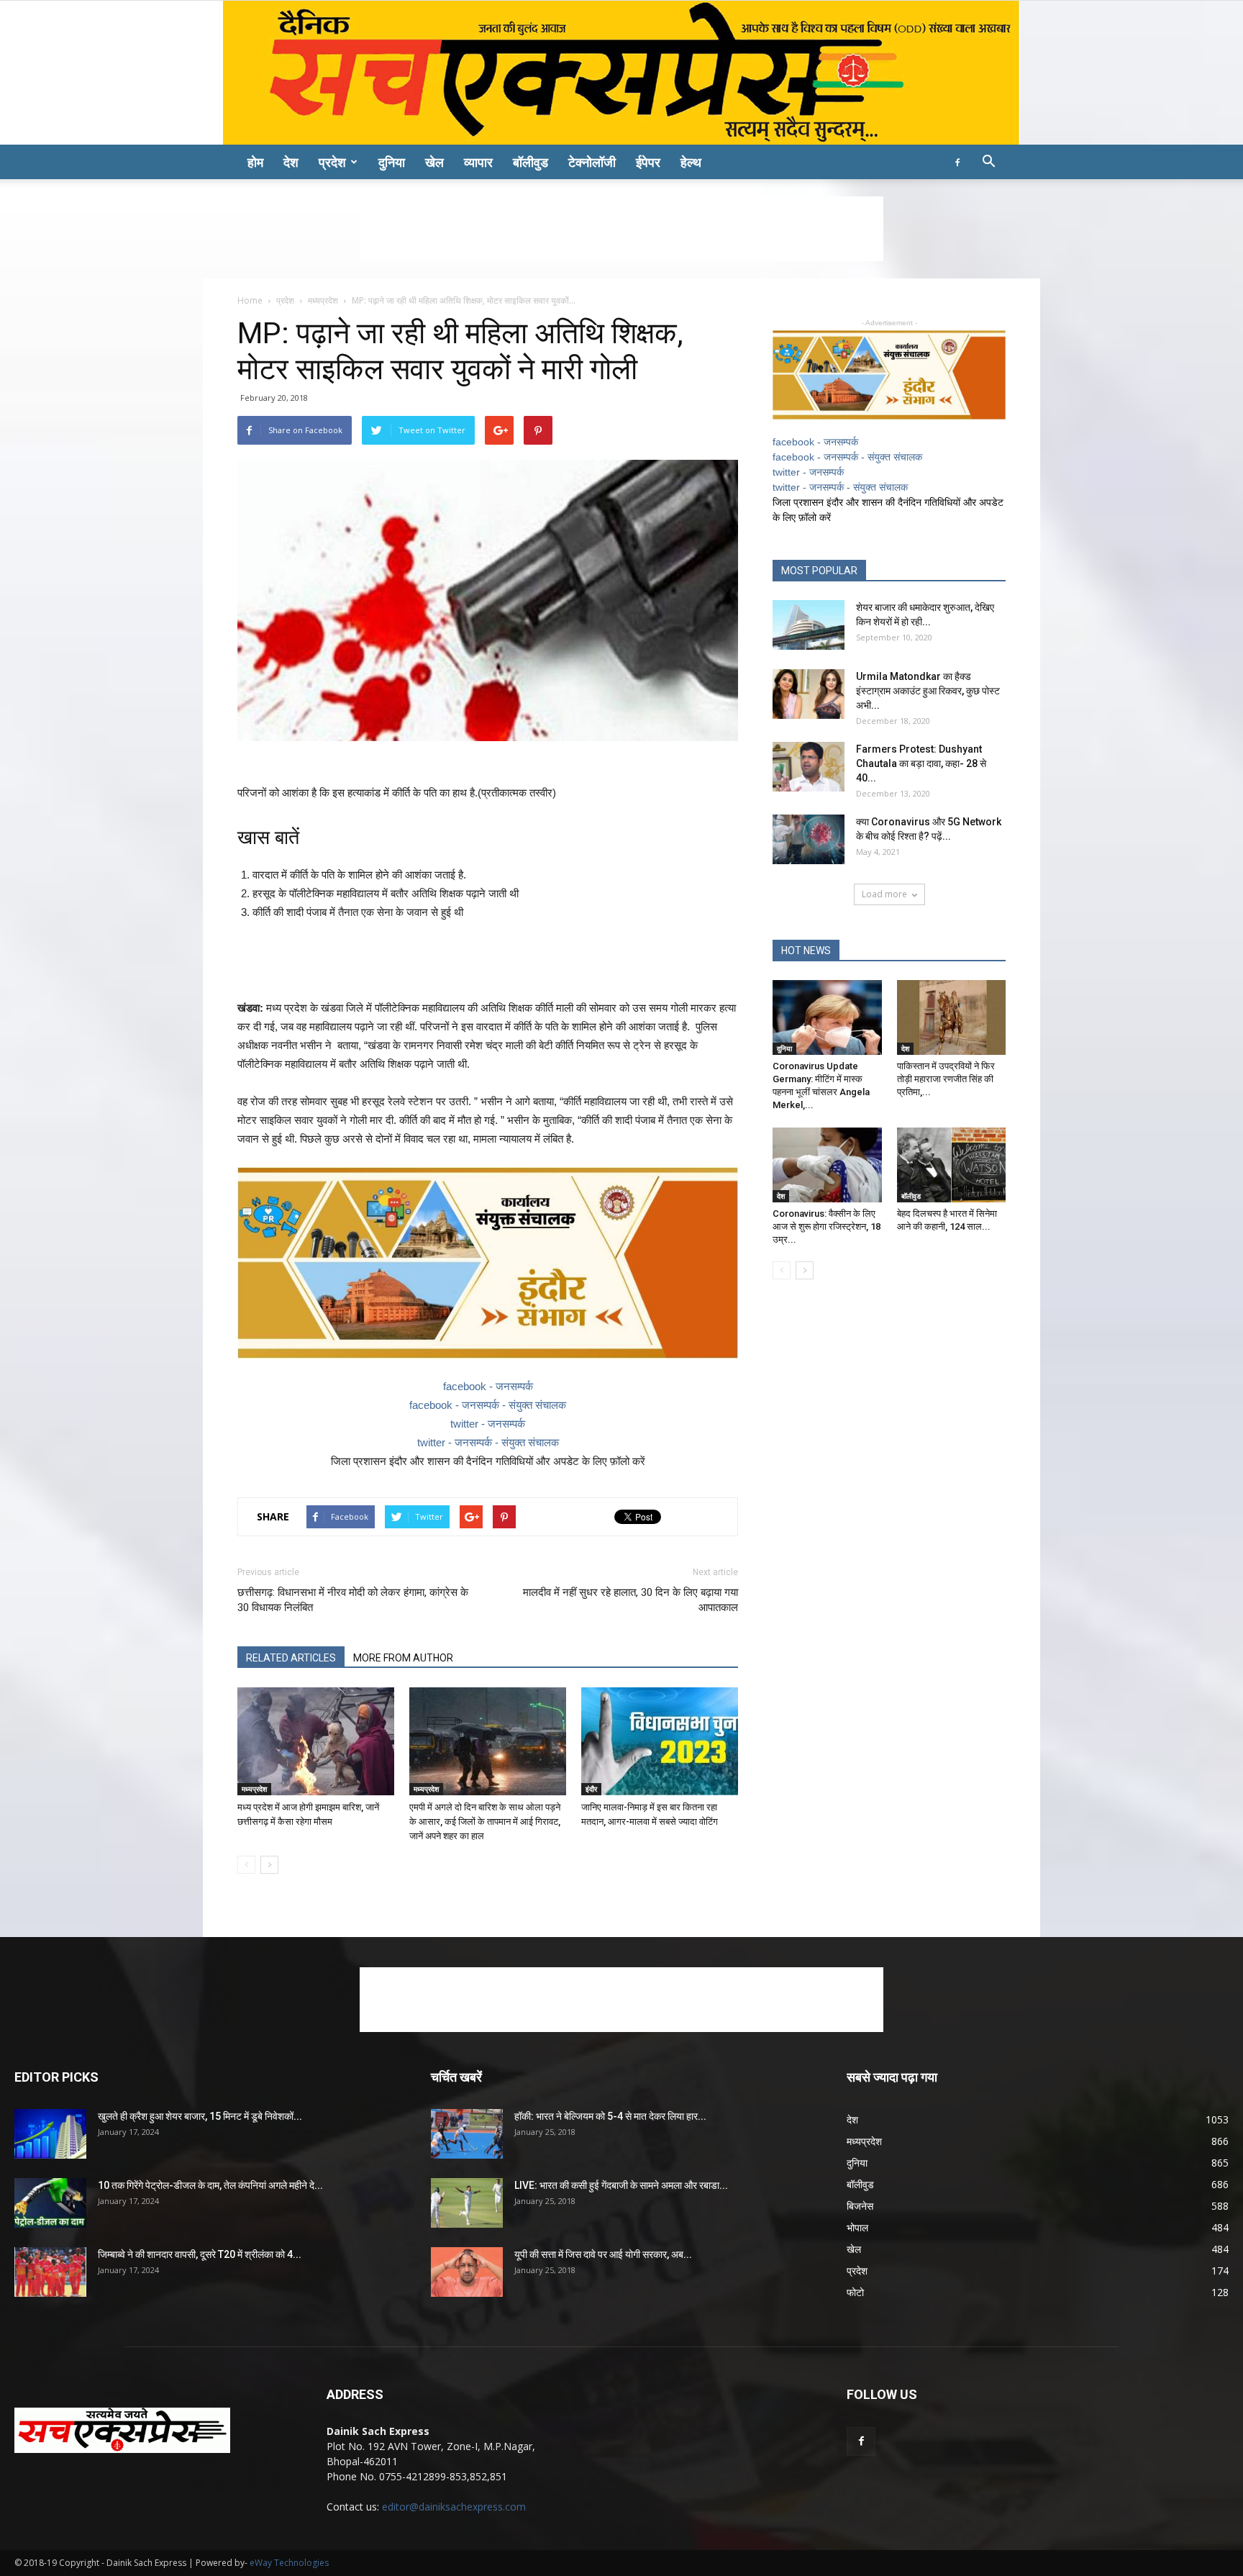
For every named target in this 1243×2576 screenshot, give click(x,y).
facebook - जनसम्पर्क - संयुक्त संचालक (488, 1405)
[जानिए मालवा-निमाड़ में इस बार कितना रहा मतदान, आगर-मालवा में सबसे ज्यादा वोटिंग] (660, 1741)
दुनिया (392, 162)
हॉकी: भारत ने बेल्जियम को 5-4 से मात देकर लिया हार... (610, 2116)
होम (255, 162)
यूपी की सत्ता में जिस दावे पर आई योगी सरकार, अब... (603, 2254)
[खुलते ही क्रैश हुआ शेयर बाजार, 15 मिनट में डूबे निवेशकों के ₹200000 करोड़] (50, 2134)
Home (250, 300)
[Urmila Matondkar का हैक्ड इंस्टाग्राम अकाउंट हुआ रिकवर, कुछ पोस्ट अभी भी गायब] (809, 694)
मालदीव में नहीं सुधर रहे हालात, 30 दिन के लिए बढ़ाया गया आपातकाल (630, 1600)
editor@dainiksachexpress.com (454, 2507)
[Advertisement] (621, 229)
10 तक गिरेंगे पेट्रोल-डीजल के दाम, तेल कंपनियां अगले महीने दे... (210, 2185)
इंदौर (591, 1789)
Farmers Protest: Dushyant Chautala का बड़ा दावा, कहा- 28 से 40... (921, 763)
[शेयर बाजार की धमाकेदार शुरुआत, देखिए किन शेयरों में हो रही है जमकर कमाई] (809, 625)
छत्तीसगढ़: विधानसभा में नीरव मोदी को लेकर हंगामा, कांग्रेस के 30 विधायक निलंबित (353, 1600)
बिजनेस (860, 2206)
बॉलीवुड (531, 162)
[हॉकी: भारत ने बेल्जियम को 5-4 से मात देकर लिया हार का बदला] (467, 2134)
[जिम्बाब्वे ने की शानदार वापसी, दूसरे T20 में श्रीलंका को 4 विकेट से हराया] (50, 2272)
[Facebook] (957, 162)
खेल (434, 162)
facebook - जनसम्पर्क (488, 1386)
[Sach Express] (621, 73)
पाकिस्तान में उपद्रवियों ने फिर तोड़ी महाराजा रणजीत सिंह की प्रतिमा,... (946, 1079)
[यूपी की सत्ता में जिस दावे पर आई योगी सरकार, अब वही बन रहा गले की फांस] (467, 2272)
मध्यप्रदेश (323, 300)
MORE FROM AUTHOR (403, 1658)
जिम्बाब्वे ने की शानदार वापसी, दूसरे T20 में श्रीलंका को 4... (200, 2254)
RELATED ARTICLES (291, 1658)
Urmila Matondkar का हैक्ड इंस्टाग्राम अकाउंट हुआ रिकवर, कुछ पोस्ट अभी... (928, 691)
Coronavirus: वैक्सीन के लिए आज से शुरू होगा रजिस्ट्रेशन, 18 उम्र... (827, 1226)
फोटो (855, 2292)
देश (291, 162)
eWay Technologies (289, 2563)
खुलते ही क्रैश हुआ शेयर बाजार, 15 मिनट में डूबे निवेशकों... (200, 2116)
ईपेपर (648, 162)
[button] (988, 163)
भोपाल (857, 2227)
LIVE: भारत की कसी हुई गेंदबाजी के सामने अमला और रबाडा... (621, 2185)
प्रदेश (332, 162)
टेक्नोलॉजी (592, 162)
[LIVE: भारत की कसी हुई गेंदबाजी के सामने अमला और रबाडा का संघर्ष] (467, 2203)
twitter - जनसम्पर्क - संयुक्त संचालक (488, 1442)
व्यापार (478, 162)
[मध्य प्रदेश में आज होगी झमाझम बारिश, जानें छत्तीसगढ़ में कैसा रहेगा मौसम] (316, 1741)
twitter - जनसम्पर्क (488, 1424)
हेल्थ (691, 162)
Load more (884, 894)
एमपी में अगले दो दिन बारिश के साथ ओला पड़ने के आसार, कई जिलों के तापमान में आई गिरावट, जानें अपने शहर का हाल (485, 1822)
